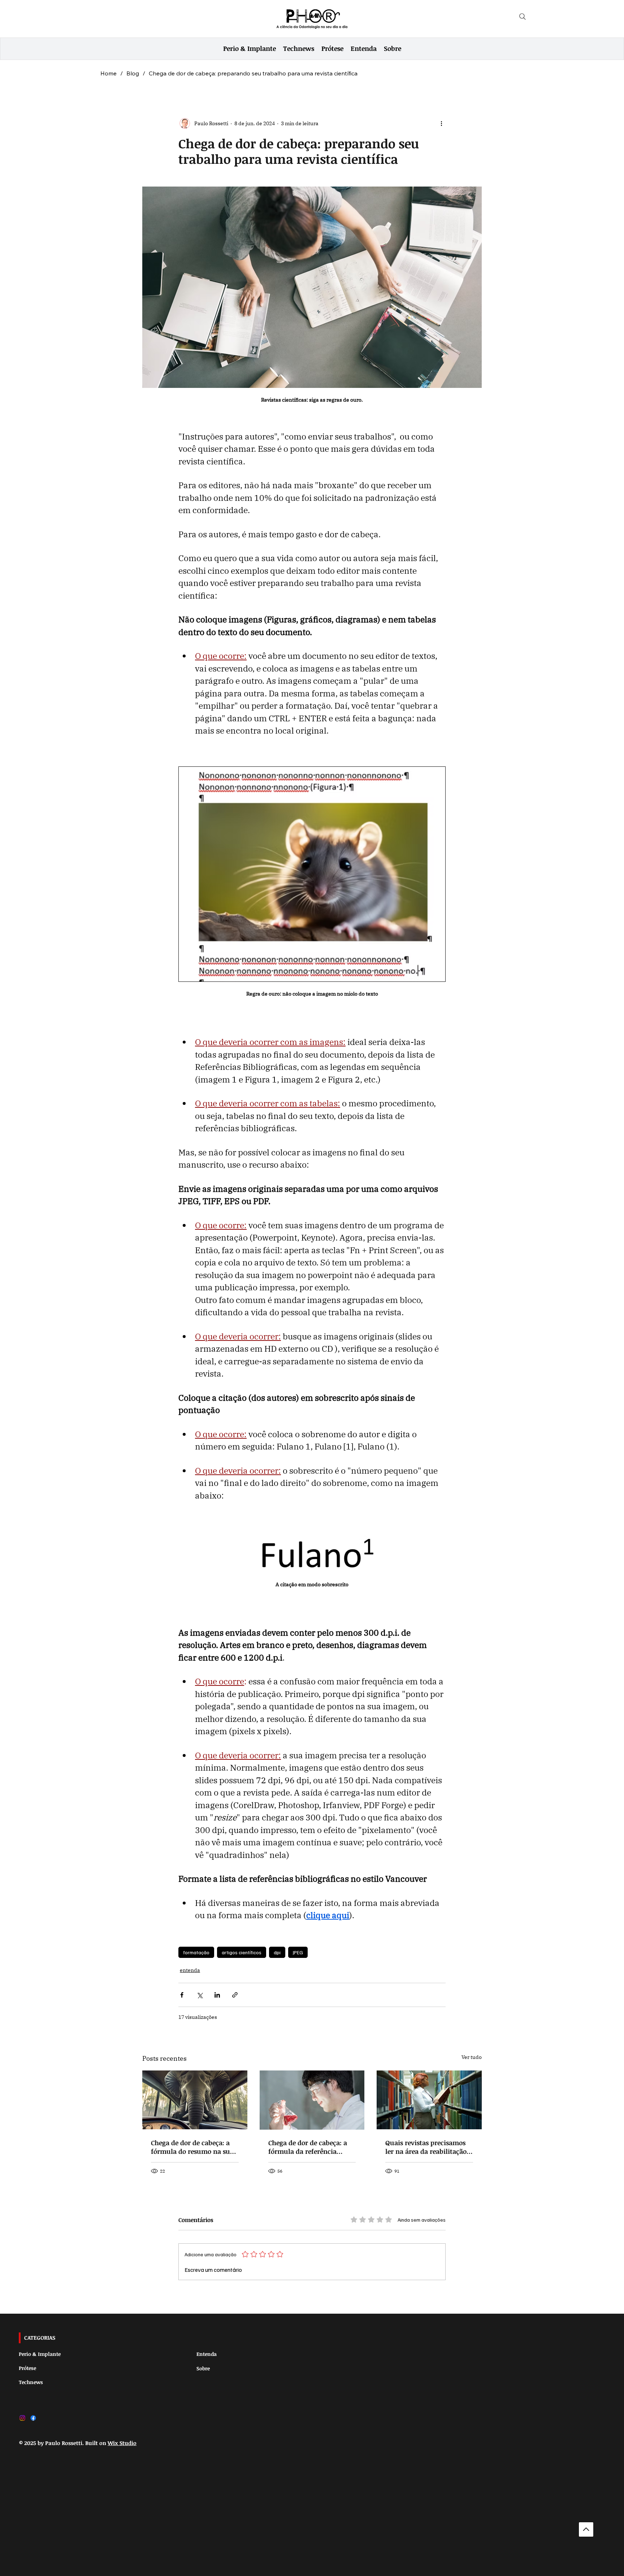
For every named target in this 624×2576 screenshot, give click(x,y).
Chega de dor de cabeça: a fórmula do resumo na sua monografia (192, 2147)
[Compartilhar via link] (235, 1995)
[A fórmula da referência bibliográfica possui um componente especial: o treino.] (312, 2100)
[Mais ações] (441, 123)
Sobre (203, 2368)
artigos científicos (242, 1952)
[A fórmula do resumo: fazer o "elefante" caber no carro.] (195, 2100)
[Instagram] (22, 2418)
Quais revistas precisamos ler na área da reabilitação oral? (426, 2147)
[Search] (523, 17)
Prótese (27, 2368)
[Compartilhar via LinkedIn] (217, 1995)
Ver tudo (472, 2057)
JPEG (298, 1952)
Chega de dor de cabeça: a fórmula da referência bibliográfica (308, 2147)
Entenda (207, 2354)
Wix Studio (122, 2443)
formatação (196, 1952)
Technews (31, 2382)
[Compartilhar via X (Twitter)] (200, 1995)
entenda (190, 1970)
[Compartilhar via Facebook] (182, 1995)
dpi (277, 1952)
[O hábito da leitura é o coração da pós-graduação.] (429, 2100)
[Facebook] (33, 2418)
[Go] (586, 2529)
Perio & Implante (40, 2354)
